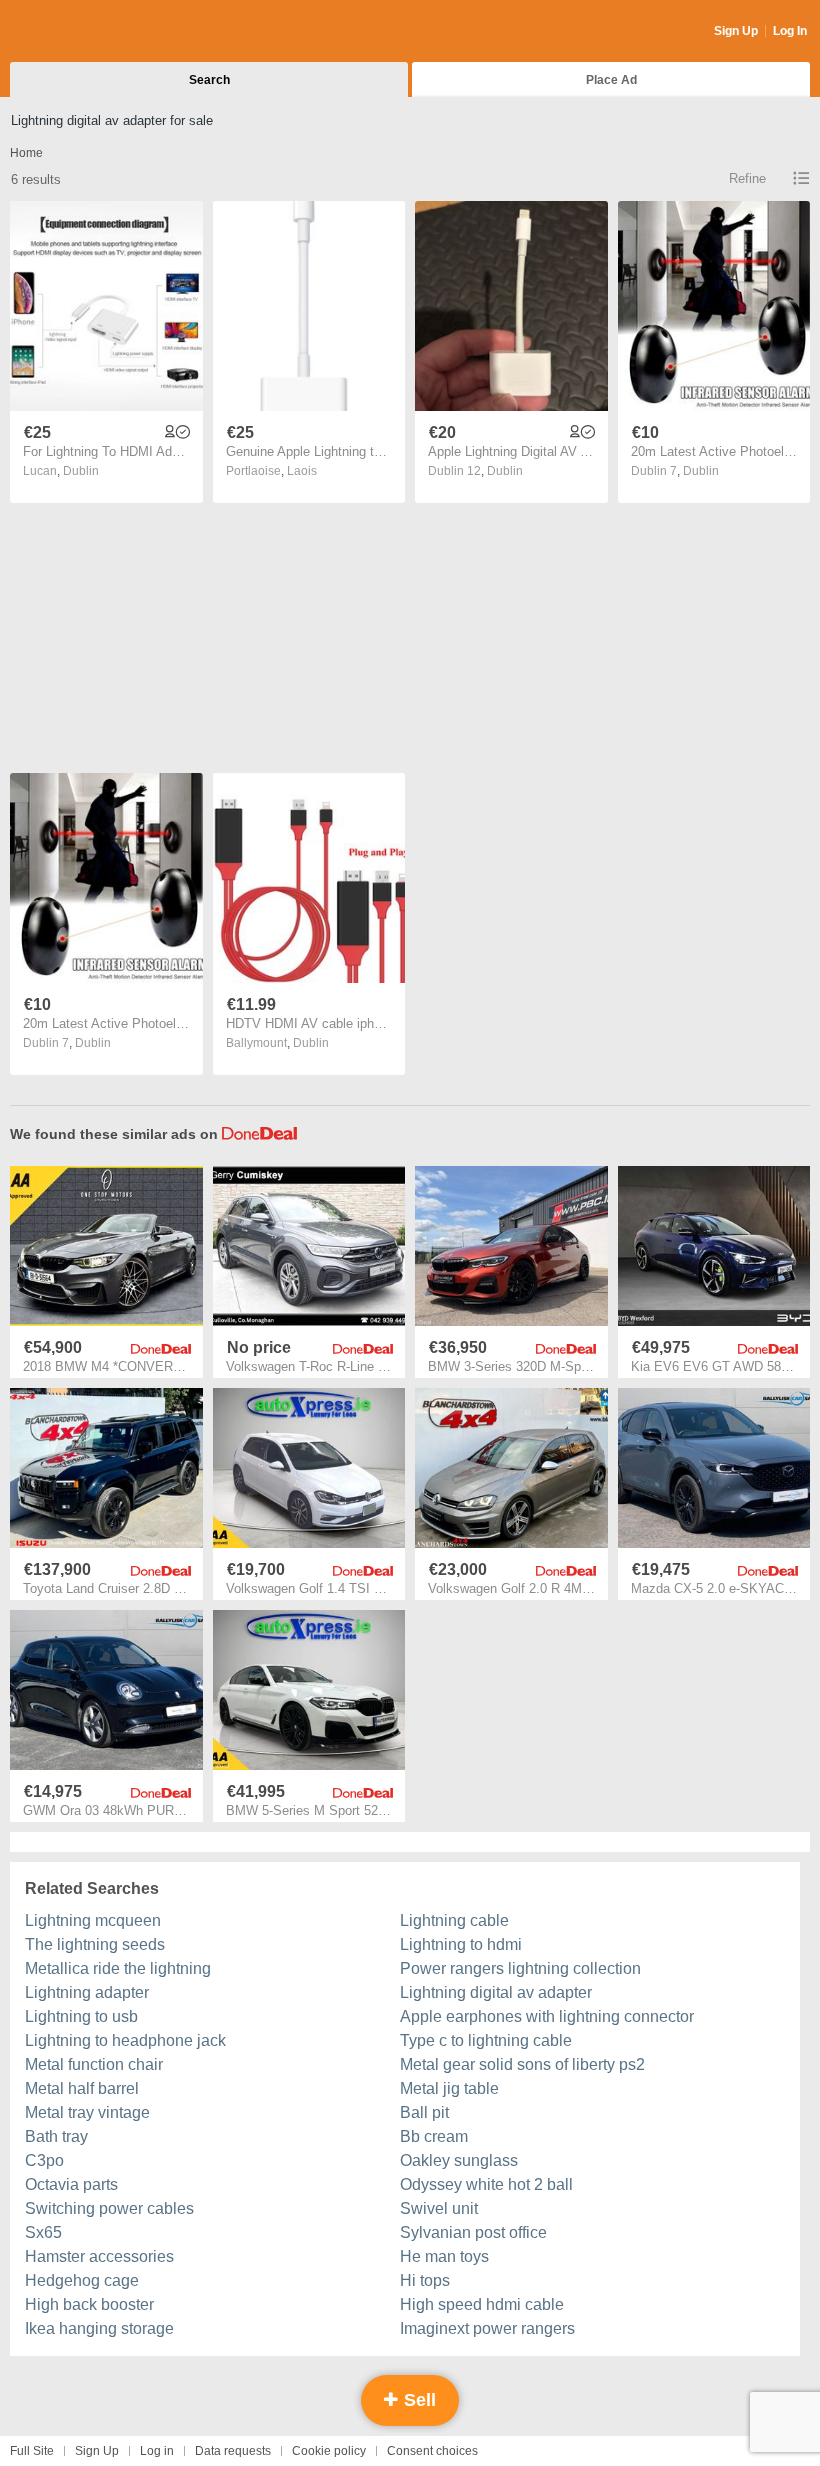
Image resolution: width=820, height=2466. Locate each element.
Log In (790, 31)
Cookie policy (329, 2451)
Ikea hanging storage (99, 2328)
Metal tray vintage (87, 2112)
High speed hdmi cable (482, 2304)
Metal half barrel (82, 2088)
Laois (302, 471)
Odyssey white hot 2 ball (486, 2184)
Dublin (81, 471)
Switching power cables (109, 2208)
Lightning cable (454, 1920)
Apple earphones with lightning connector (547, 2016)
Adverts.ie (88, 32)
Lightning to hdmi (461, 1944)
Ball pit (424, 2112)
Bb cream (434, 2136)
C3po (44, 2160)
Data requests (233, 2451)
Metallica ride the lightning (118, 1968)
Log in (157, 2451)
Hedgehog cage (82, 2280)
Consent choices (432, 2451)
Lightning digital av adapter (496, 1992)
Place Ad (611, 80)
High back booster (89, 2304)
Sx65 (43, 2232)
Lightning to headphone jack (125, 2040)
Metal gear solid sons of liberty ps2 (522, 2064)
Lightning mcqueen (93, 1920)
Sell (417, 2400)
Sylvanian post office (473, 2232)
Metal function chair (94, 2064)
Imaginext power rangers (487, 2328)
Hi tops (425, 2280)
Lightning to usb (81, 2016)
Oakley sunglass (459, 2160)
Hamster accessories (99, 2256)
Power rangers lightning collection (520, 1968)
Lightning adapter (87, 1992)
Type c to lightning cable (486, 2040)
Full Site (32, 2451)
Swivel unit (439, 2208)
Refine (747, 178)
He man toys (444, 2256)
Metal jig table (449, 2088)
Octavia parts (71, 2184)
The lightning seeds (95, 1944)
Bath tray (56, 2136)
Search (209, 80)
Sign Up (736, 31)
